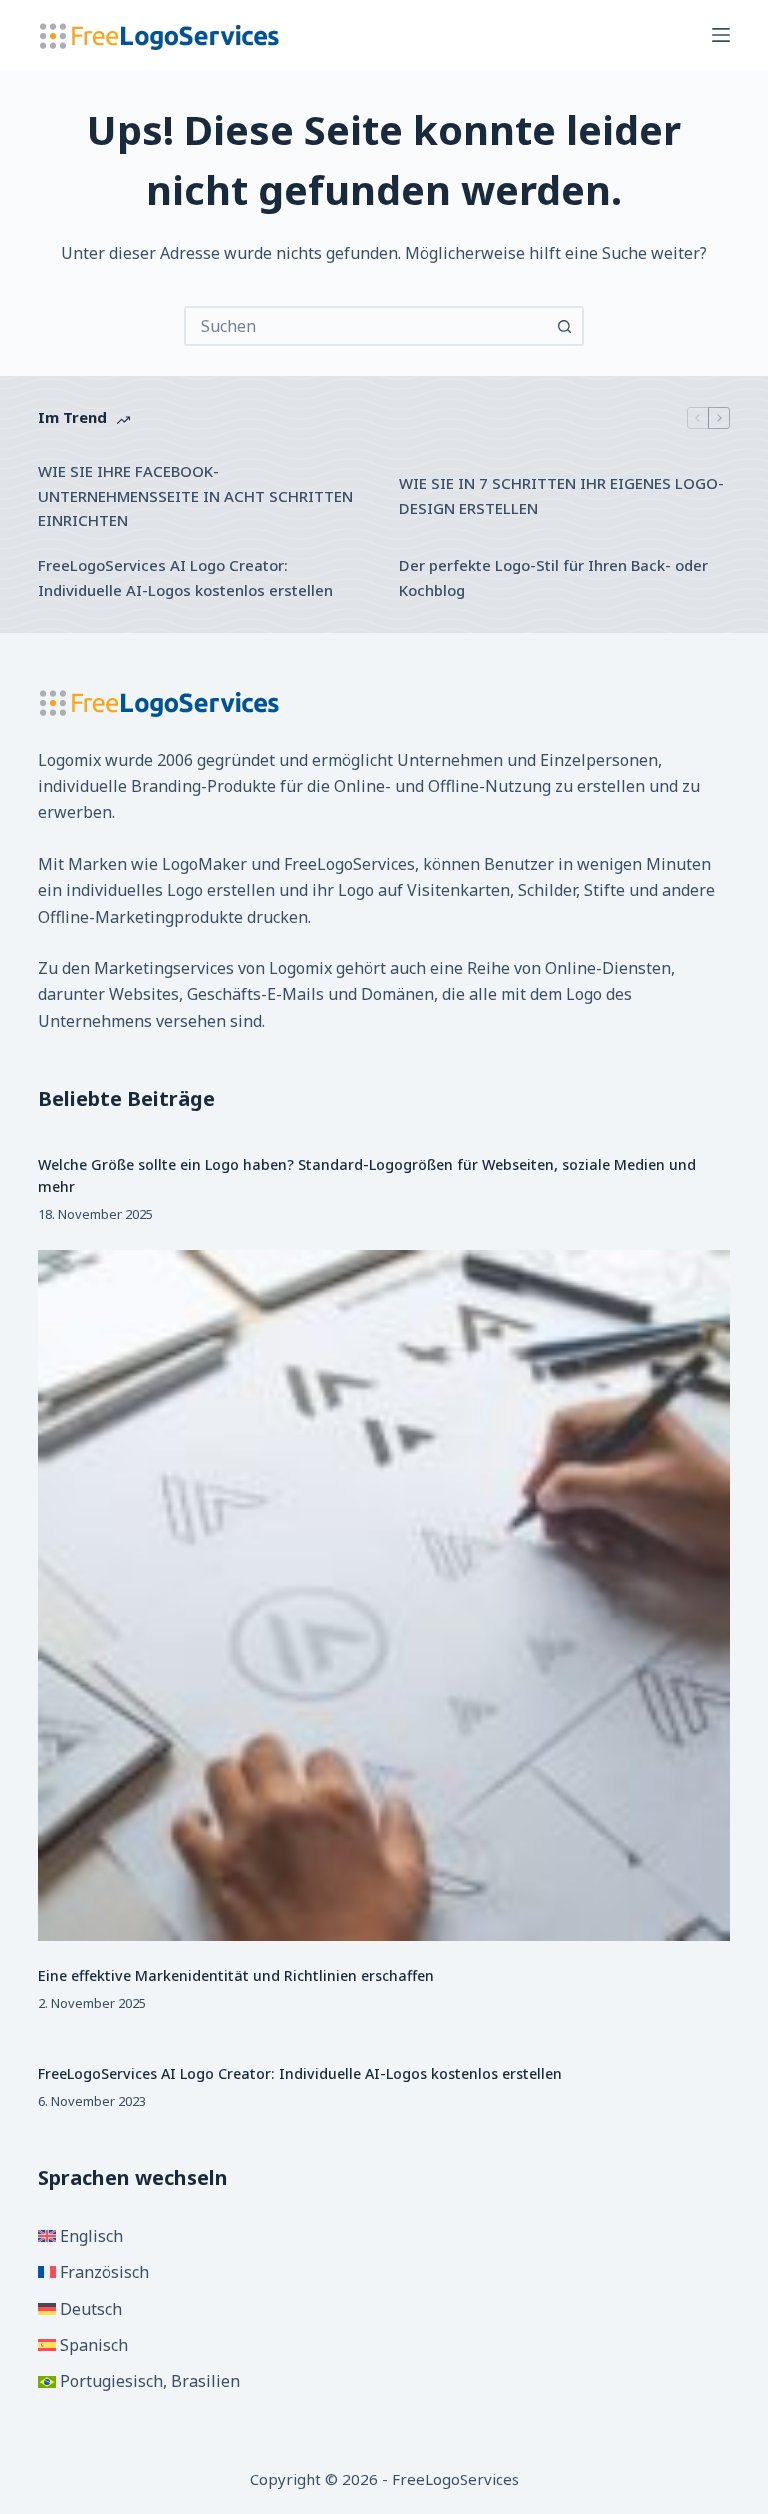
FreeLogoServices (349, 864)
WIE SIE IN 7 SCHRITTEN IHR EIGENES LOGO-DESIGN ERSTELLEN (561, 495)
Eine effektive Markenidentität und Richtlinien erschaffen (236, 1975)
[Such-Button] (564, 326)
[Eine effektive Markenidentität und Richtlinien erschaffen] (383, 1595)
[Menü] (721, 35)
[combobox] (366, 326)
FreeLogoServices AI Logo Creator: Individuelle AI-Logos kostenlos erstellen (185, 577)
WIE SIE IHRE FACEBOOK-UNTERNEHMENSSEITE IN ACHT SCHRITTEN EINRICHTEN (195, 496)
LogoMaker (204, 864)
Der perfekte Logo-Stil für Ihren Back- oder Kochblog (553, 577)
